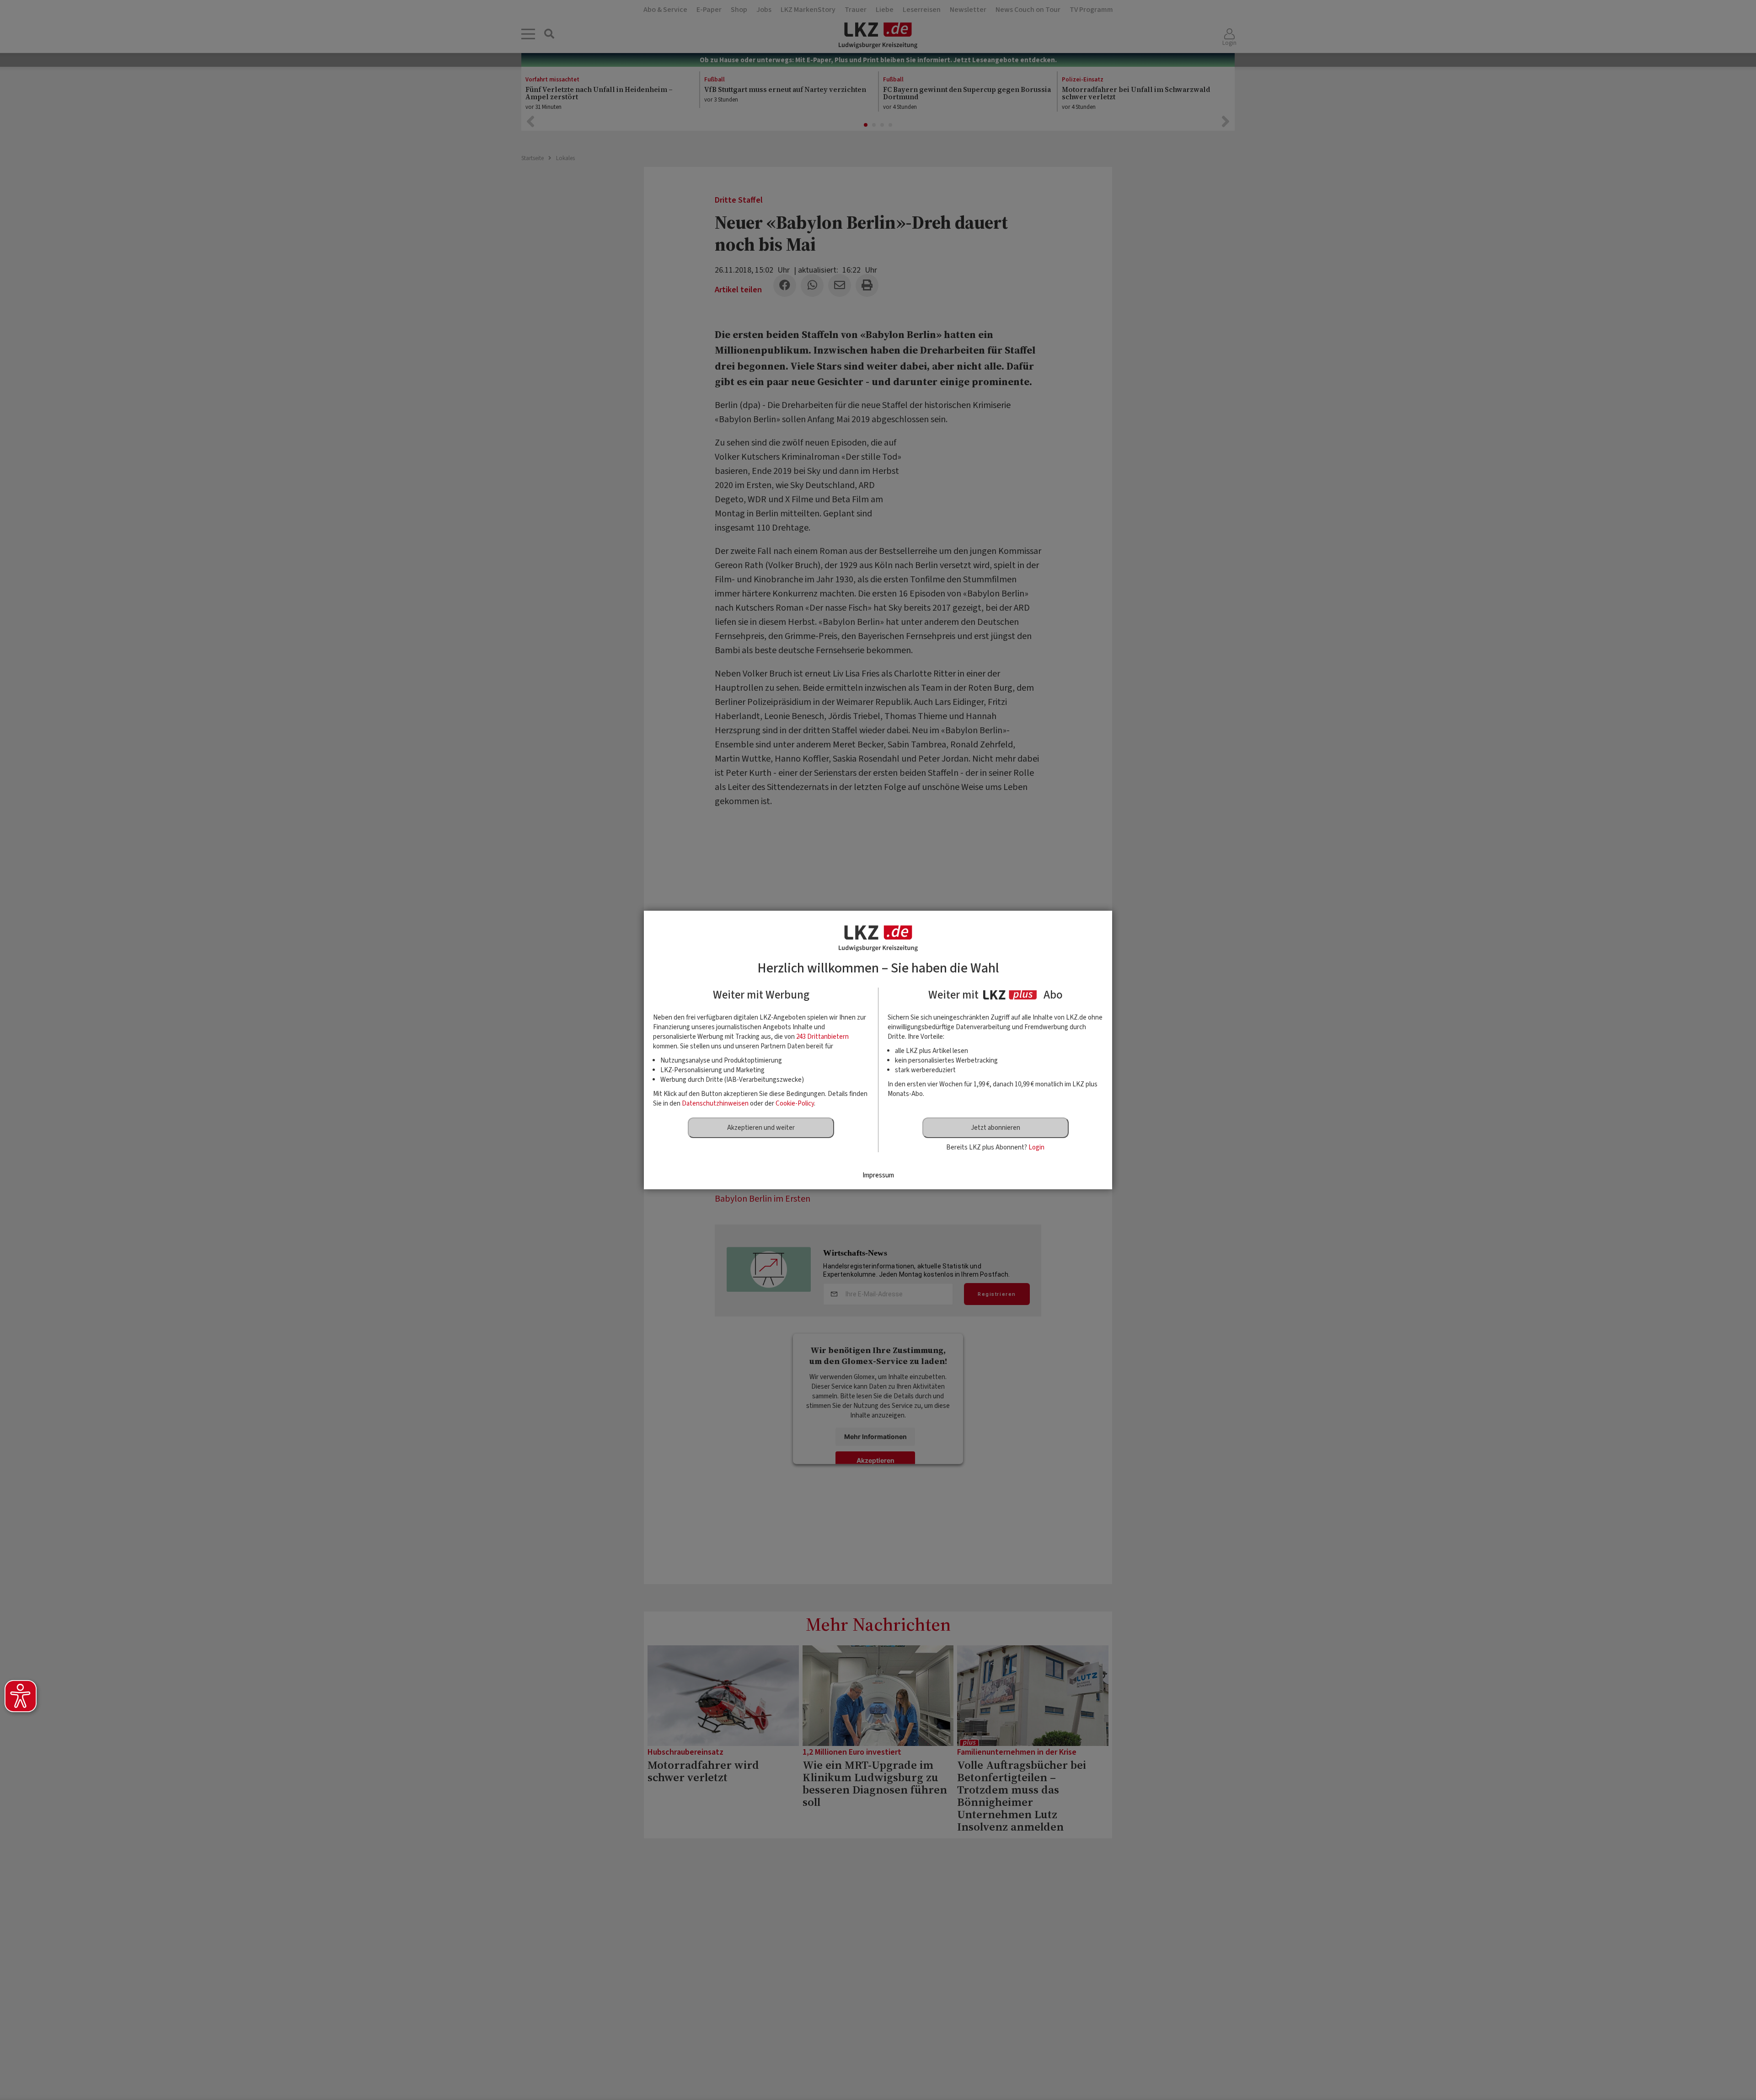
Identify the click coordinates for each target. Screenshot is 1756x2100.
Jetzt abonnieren (996, 1128)
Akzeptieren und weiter (761, 1128)
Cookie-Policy (795, 1104)
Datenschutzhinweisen (715, 1104)
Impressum (878, 1175)
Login (1036, 1147)
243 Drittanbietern (822, 1037)
